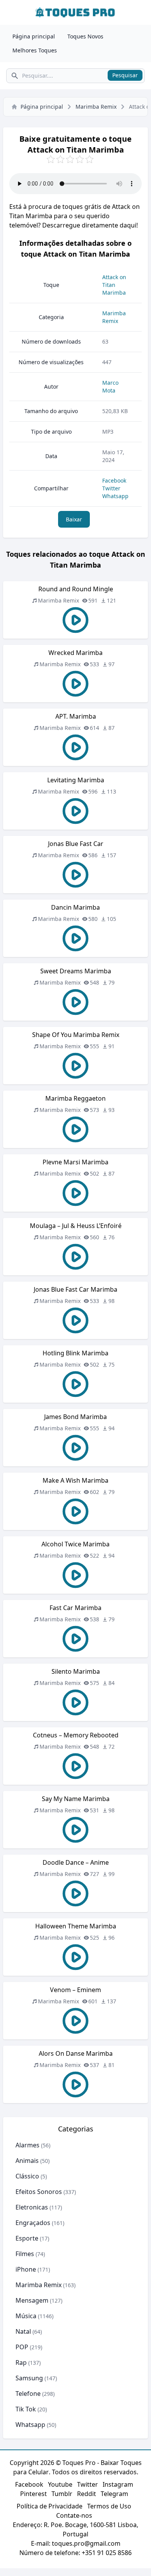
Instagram (118, 2484)
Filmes (25, 2254)
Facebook (114, 480)
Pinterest (33, 2494)
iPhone (26, 2269)
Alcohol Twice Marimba (75, 1544)
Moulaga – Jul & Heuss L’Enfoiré (76, 1226)
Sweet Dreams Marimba (76, 971)
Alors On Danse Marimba (76, 2053)
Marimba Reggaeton (75, 1098)
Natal (23, 2331)
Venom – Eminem (75, 1990)
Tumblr (62, 2494)
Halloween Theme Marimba (76, 1926)
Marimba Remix (96, 107)
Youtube (60, 2484)
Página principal (34, 36)
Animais (27, 2161)
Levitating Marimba (76, 780)
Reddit (87, 2494)
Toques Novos (85, 36)
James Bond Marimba (75, 1417)
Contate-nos (74, 2515)
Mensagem (32, 2300)
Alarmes (27, 2145)
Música (26, 2316)
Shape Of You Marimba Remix (76, 1035)
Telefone (28, 2394)
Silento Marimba (76, 1671)
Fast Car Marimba (75, 1608)
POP (22, 2347)
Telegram (114, 2494)
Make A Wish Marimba (75, 1480)
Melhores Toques (35, 50)
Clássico (27, 2176)
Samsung (29, 2378)
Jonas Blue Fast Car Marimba (75, 1289)
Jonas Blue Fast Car (76, 844)
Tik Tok (26, 2409)
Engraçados (33, 2223)
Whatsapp (115, 496)
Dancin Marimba (75, 907)
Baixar (74, 519)
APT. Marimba (76, 716)
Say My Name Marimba (76, 1799)
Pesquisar (125, 75)
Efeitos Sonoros (39, 2192)
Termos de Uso (109, 2506)
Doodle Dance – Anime (76, 1862)
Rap (21, 2362)
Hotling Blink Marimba (75, 1353)
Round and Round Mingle (76, 589)
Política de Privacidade (50, 2506)
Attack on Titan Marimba (114, 285)
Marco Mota (110, 386)
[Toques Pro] (75, 12)
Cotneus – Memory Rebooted (76, 1735)
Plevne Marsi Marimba (75, 1162)
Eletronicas (32, 2207)
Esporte (27, 2238)
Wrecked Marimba (75, 653)
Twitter (111, 488)
